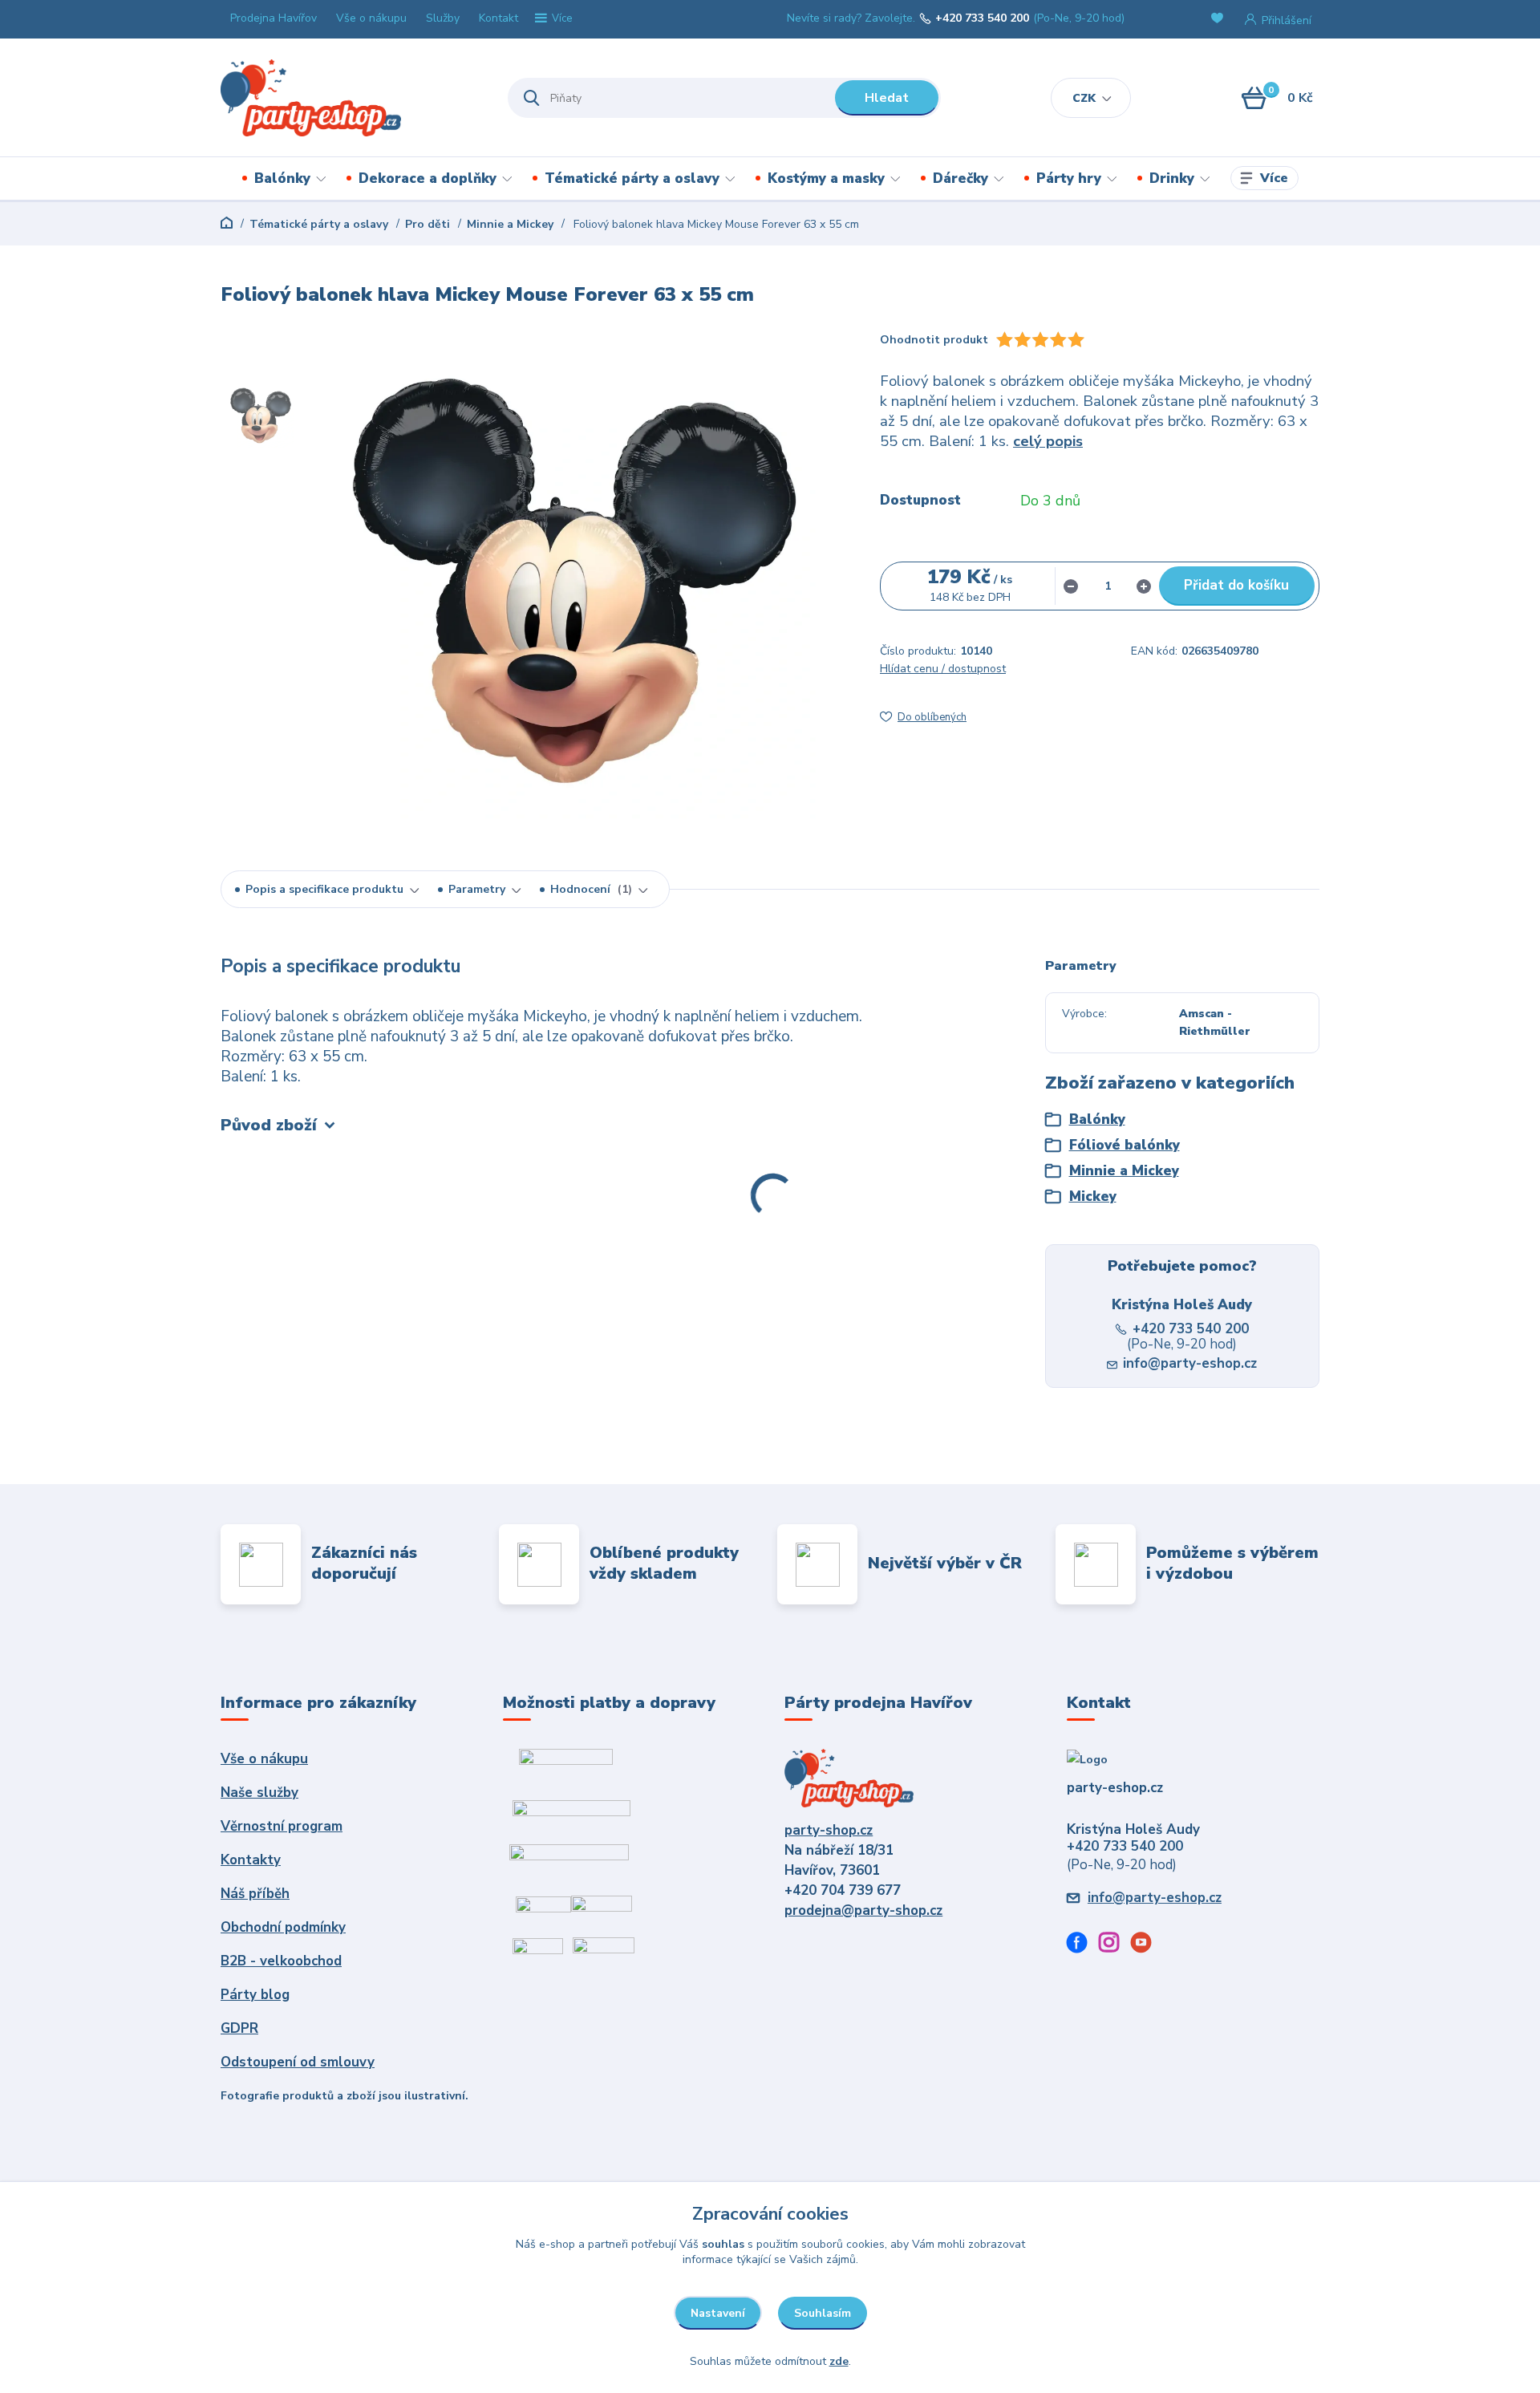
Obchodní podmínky (283, 1927)
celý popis (1048, 441)
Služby (443, 18)
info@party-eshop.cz (1190, 1363)
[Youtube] (1147, 1945)
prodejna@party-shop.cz (863, 1910)
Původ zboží (269, 1125)
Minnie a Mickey (510, 224)
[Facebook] (1083, 1945)
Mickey (1093, 1196)
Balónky (282, 178)
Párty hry (1069, 178)
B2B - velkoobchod (281, 1961)
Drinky (1172, 178)
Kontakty (251, 1860)
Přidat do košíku (1236, 585)
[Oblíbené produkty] (1220, 20)
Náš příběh (255, 1894)
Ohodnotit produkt (934, 340)
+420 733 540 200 (982, 18)
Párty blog (255, 1995)
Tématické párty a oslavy (632, 178)
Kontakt (498, 18)
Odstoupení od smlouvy (298, 2062)
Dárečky (960, 178)
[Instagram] (1115, 1945)
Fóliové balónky (1125, 1145)
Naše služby (259, 1793)
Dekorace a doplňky (428, 178)
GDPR (239, 2028)
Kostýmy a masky (826, 178)
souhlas (723, 2244)
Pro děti (428, 224)
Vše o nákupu (371, 18)
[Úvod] (350, 98)
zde (839, 2361)
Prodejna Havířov (274, 18)
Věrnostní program (282, 1826)
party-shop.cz (829, 1830)
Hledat (887, 98)
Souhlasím (823, 2313)
